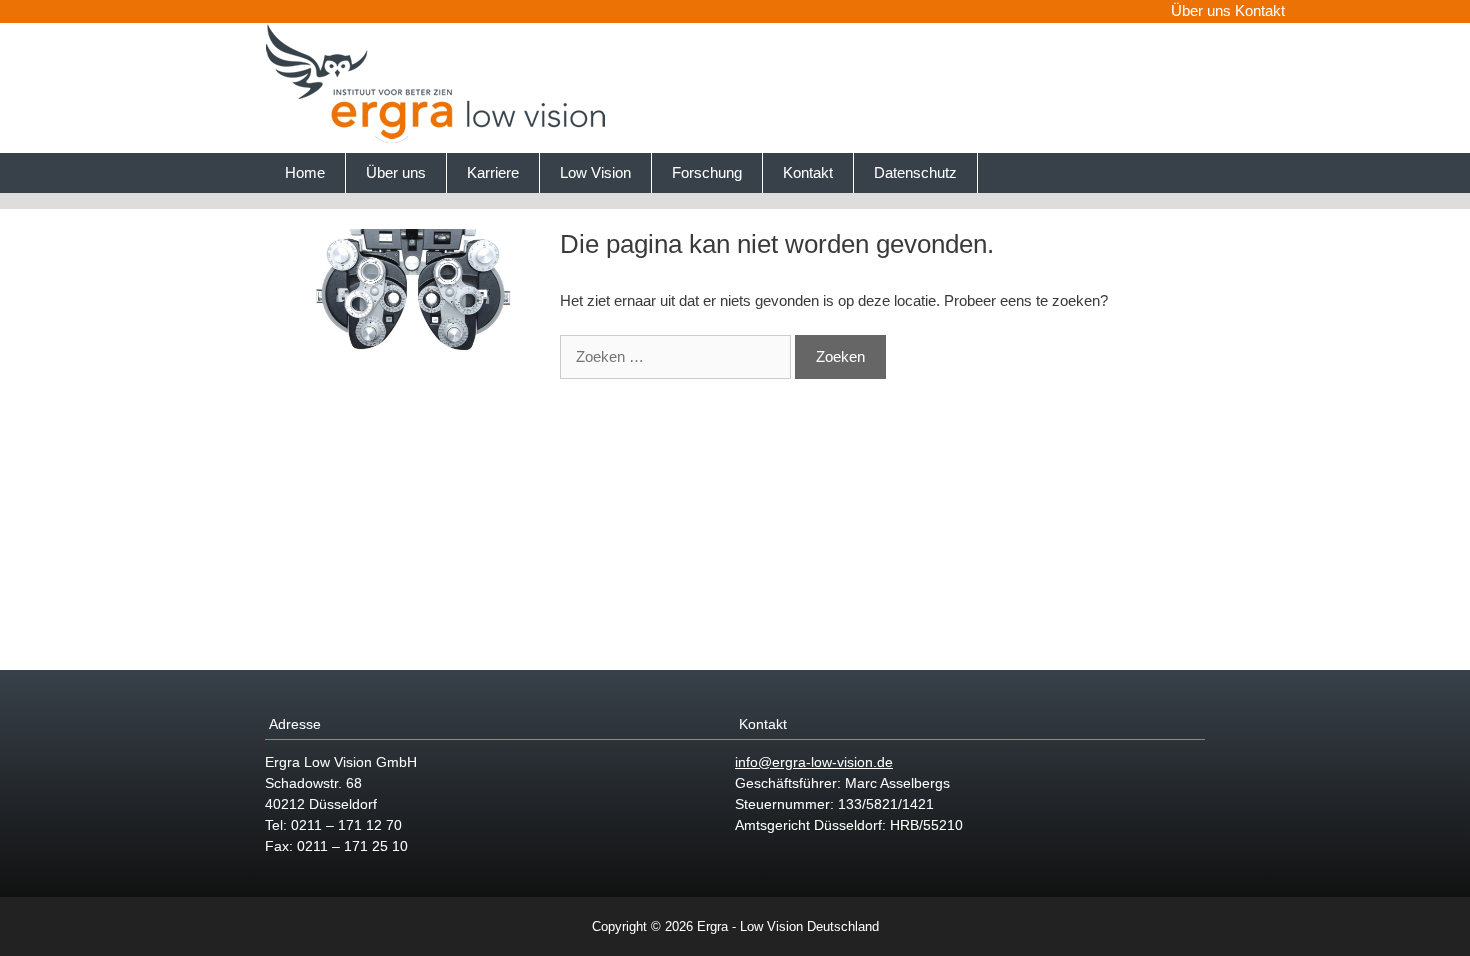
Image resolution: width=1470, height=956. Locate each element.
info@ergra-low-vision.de (814, 762)
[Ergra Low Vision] (439, 138)
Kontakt (1260, 10)
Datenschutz (915, 172)
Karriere (493, 172)
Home (305, 172)
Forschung (707, 172)
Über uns (1201, 10)
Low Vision (595, 172)
